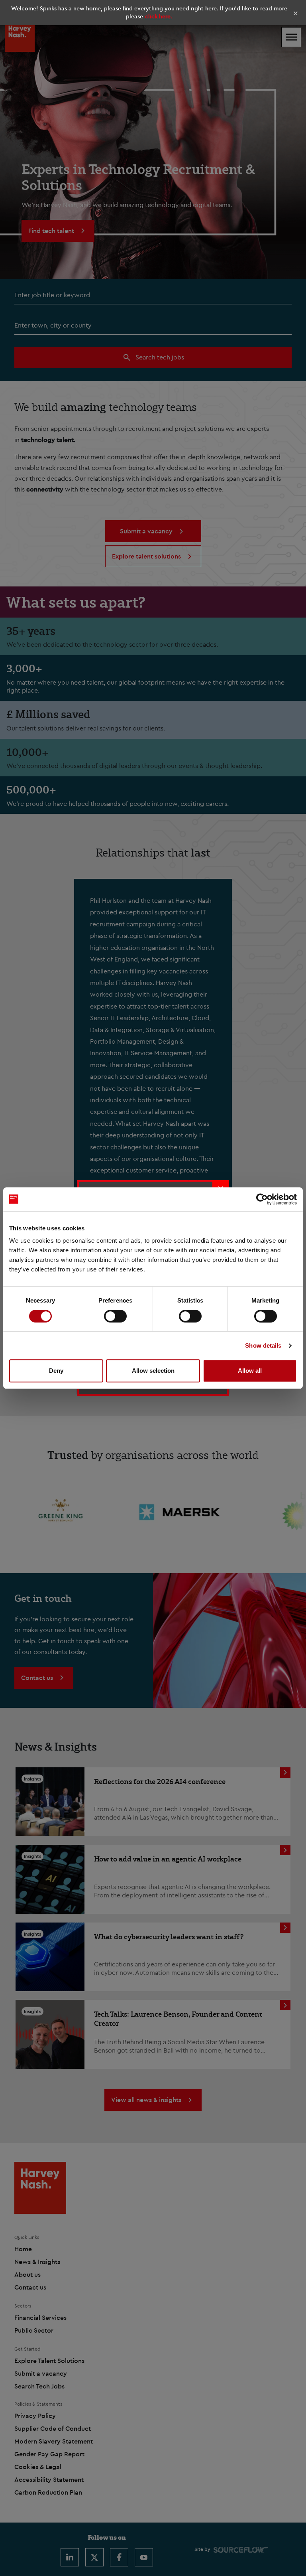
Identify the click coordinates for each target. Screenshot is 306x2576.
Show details (263, 1345)
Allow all (250, 1371)
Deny (56, 1371)
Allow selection (153, 1371)
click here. (159, 16)
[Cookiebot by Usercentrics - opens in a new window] (262, 1199)
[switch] (115, 1316)
